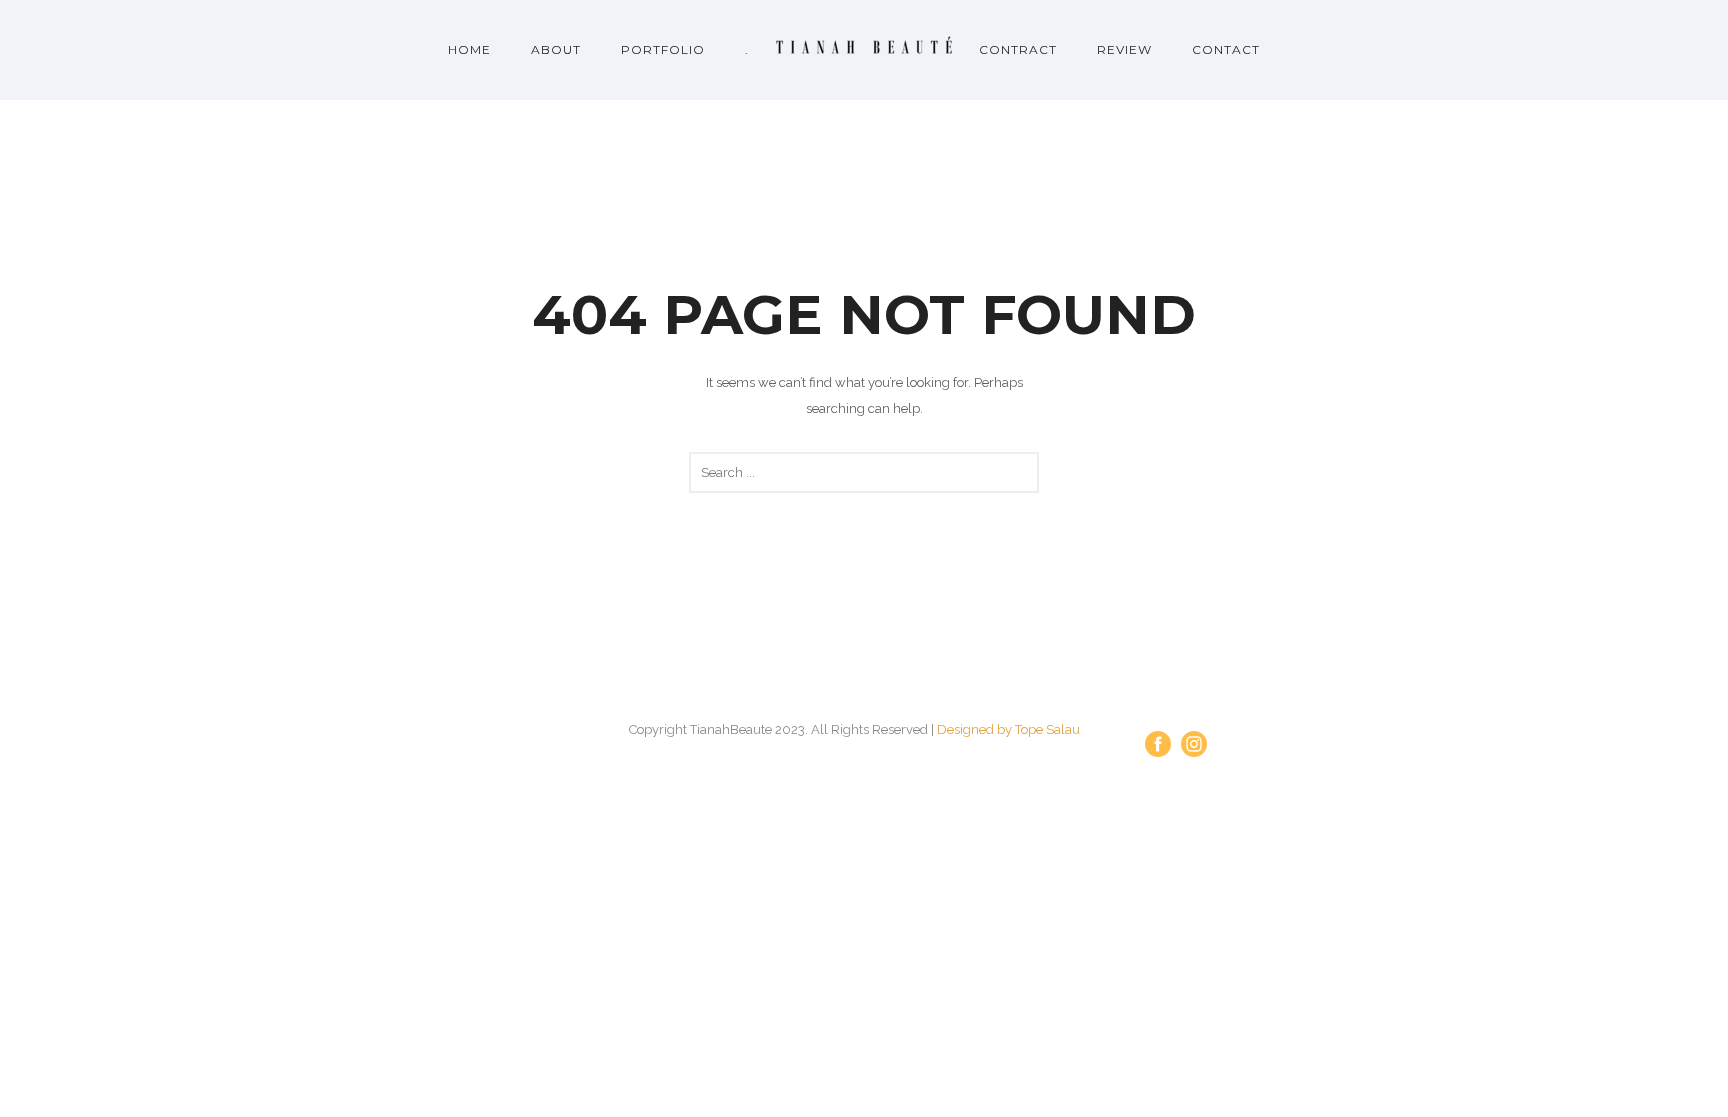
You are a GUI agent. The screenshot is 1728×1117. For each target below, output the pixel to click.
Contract (1018, 49)
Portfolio (663, 49)
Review (1124, 49)
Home (469, 49)
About (556, 49)
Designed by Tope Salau (1008, 729)
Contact (1226, 49)
